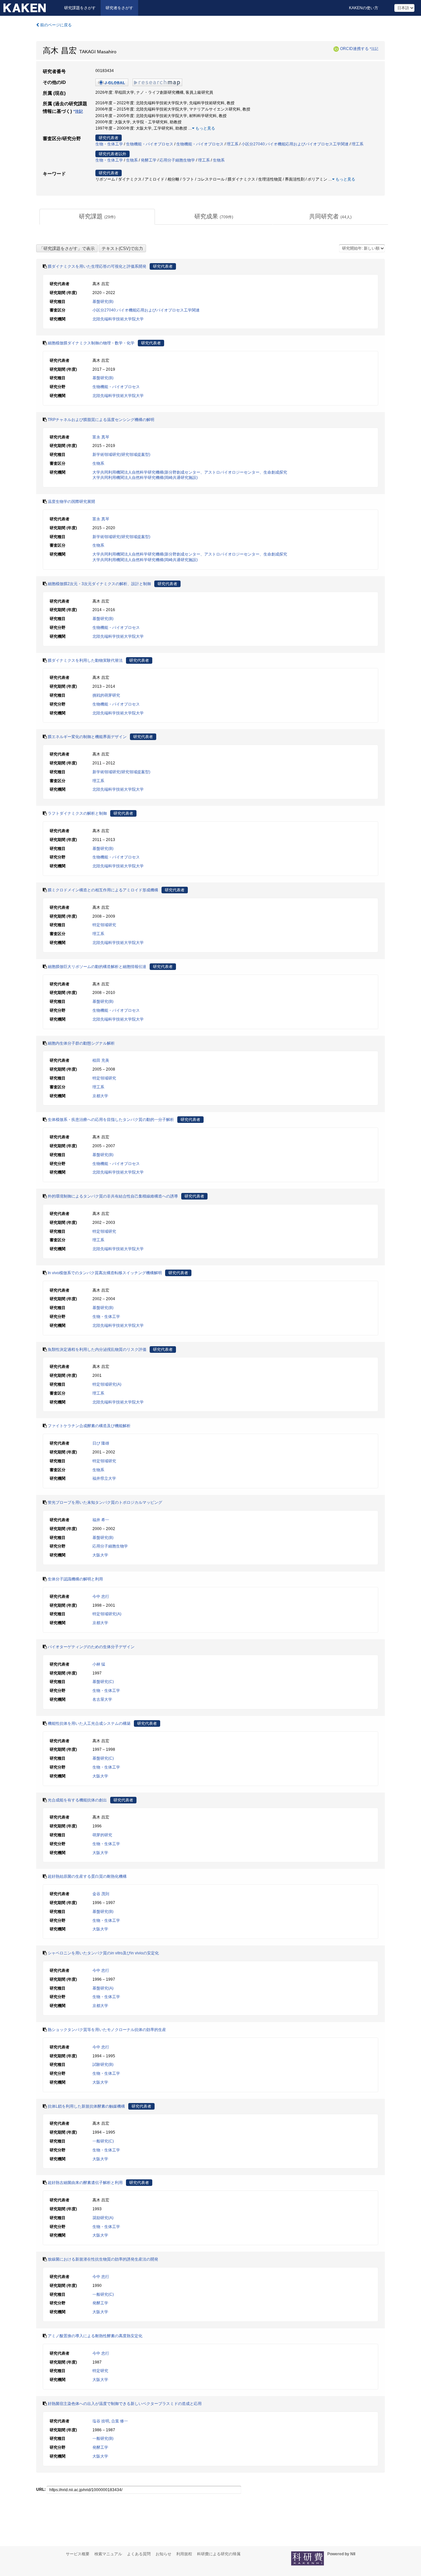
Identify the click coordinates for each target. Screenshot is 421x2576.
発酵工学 (149, 160)
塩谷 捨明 (101, 2421)
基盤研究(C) (103, 1682)
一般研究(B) (103, 2439)
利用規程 (184, 2554)
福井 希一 (101, 1520)
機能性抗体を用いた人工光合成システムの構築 (89, 1723)
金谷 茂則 (101, 1894)
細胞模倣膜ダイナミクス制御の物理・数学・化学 (91, 343)
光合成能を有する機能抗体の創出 (77, 1800)
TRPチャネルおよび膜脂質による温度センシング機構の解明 (101, 420)
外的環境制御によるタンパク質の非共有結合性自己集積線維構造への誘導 (113, 1196)
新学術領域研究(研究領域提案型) (121, 455)
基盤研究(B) (103, 302)
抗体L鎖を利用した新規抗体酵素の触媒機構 (86, 2106)
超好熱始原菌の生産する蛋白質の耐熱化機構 (87, 1876)
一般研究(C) (103, 2141)
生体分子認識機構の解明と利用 (75, 1579)
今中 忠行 (101, 1597)
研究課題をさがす (80, 8)
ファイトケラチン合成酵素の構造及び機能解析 (89, 1426)
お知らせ (163, 2554)
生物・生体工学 (109, 144)
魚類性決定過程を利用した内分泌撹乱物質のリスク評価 (97, 1350)
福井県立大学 (104, 1478)
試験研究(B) (103, 2065)
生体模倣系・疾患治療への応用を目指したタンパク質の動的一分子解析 (111, 1120)
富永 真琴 (101, 437)
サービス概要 (78, 2554)
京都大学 (100, 1096)
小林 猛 (99, 1664)
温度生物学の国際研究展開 (71, 502)
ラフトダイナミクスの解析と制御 (77, 813)
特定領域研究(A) (107, 1384)
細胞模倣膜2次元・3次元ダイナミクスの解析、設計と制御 (99, 584)
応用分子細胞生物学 (177, 160)
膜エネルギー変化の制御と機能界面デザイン (87, 737)
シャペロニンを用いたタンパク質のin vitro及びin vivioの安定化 (103, 1953)
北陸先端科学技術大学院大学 (118, 319)
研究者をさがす (119, 8)
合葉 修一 (120, 2421)
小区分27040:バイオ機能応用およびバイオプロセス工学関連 (295, 144)
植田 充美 (101, 1060)
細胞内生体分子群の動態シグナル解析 (81, 1043)
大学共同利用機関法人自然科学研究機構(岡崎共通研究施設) (145, 478)
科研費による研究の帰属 (219, 2554)
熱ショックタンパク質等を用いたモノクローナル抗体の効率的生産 (107, 2030)
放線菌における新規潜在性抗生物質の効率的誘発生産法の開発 (103, 2259)
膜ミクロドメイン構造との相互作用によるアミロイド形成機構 (103, 890)
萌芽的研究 (102, 1835)
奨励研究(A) (103, 2218)
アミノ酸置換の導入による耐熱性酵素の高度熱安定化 (95, 2336)
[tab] (97, 217)
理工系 (233, 144)
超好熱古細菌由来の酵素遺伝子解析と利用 (85, 2183)
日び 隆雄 (101, 1443)
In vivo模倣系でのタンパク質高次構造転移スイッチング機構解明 (105, 1273)
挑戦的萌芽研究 (106, 695)
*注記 (374, 49)
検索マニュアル (108, 2554)
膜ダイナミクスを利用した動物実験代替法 (85, 660)
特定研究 (100, 2371)
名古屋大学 (102, 1699)
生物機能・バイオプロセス (150, 144)
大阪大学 (100, 1555)
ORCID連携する (354, 49)
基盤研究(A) (103, 1988)
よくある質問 (139, 2554)
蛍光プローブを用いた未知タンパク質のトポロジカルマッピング (105, 1502)
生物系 (132, 160)
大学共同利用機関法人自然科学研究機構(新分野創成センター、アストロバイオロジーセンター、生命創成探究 (190, 472)
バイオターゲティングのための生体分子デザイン (91, 1647)
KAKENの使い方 (364, 8)
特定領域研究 (104, 925)
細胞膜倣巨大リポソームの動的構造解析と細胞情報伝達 (97, 967)
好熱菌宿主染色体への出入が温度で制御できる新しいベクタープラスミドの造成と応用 (125, 2404)
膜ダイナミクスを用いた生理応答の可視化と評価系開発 (97, 266)
